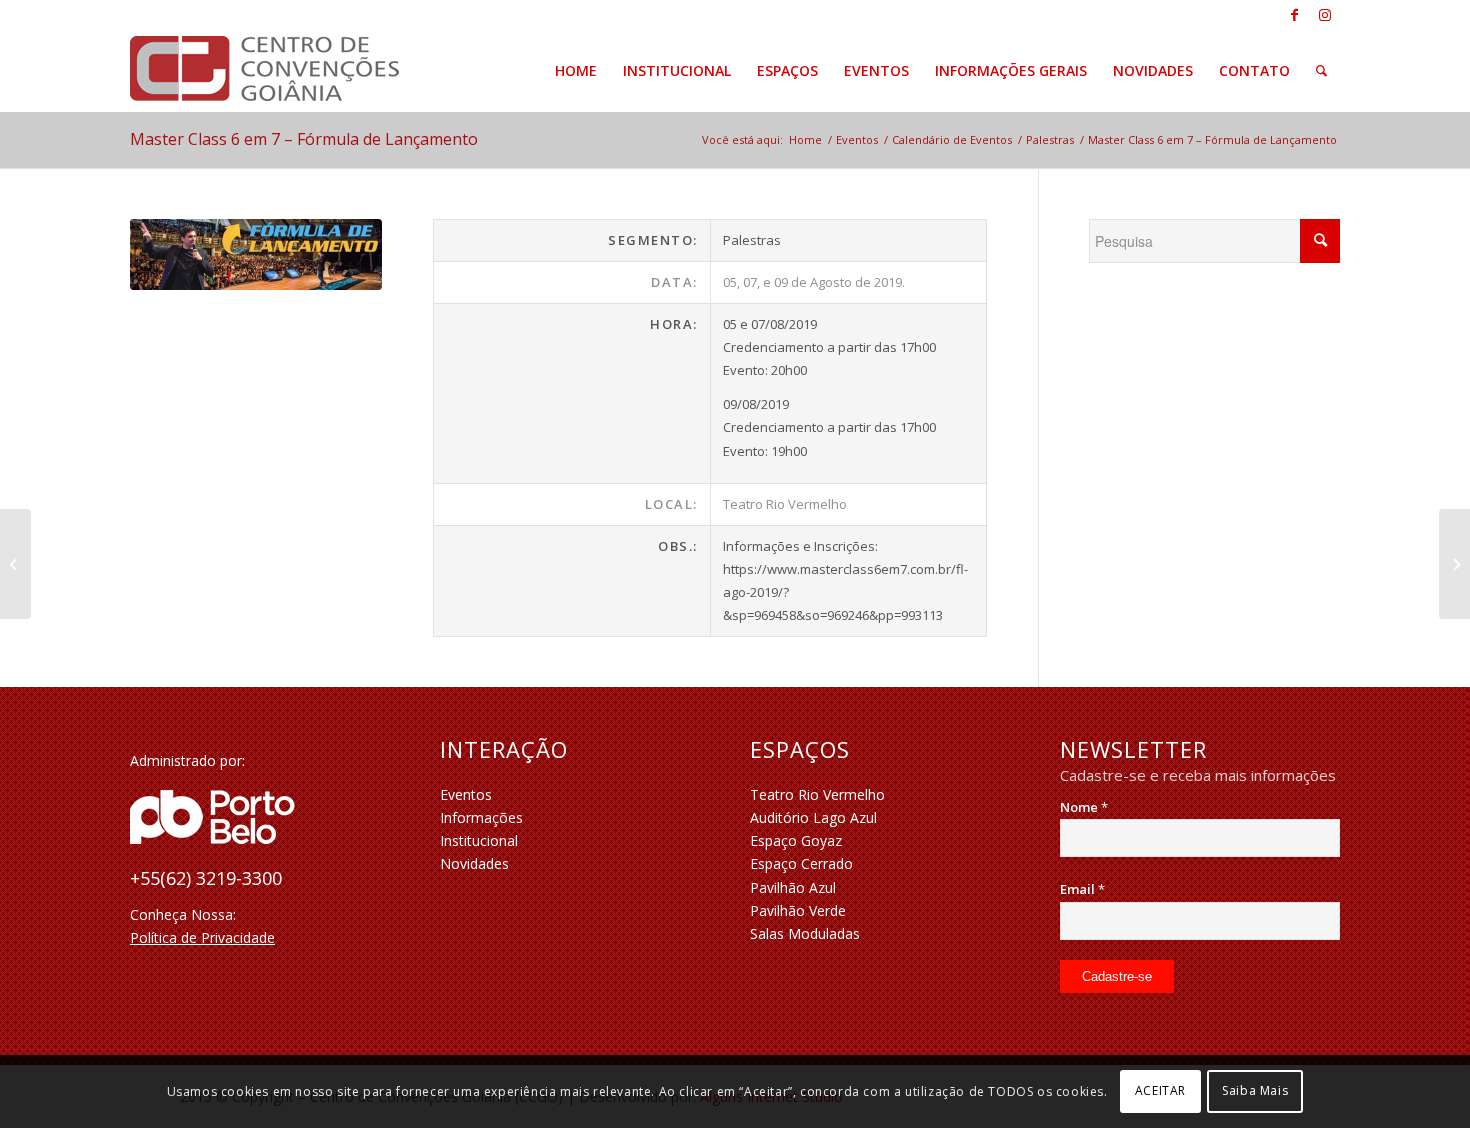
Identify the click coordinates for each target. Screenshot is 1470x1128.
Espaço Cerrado (801, 863)
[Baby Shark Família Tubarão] (1454, 564)
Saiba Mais (1255, 1090)
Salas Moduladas (805, 933)
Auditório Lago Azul (813, 817)
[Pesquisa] (1321, 71)
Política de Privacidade (202, 937)
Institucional (479, 840)
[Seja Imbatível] (15, 564)
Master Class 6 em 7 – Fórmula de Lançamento (304, 139)
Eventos (466, 794)
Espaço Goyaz (796, 840)
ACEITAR (1160, 1090)
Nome (1084, 807)
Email (1082, 889)
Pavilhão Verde (798, 910)
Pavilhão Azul (793, 887)
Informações (481, 817)
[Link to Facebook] (1294, 15)
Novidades (474, 863)
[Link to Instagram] (1325, 15)
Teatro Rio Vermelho (817, 794)
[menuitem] (576, 71)
